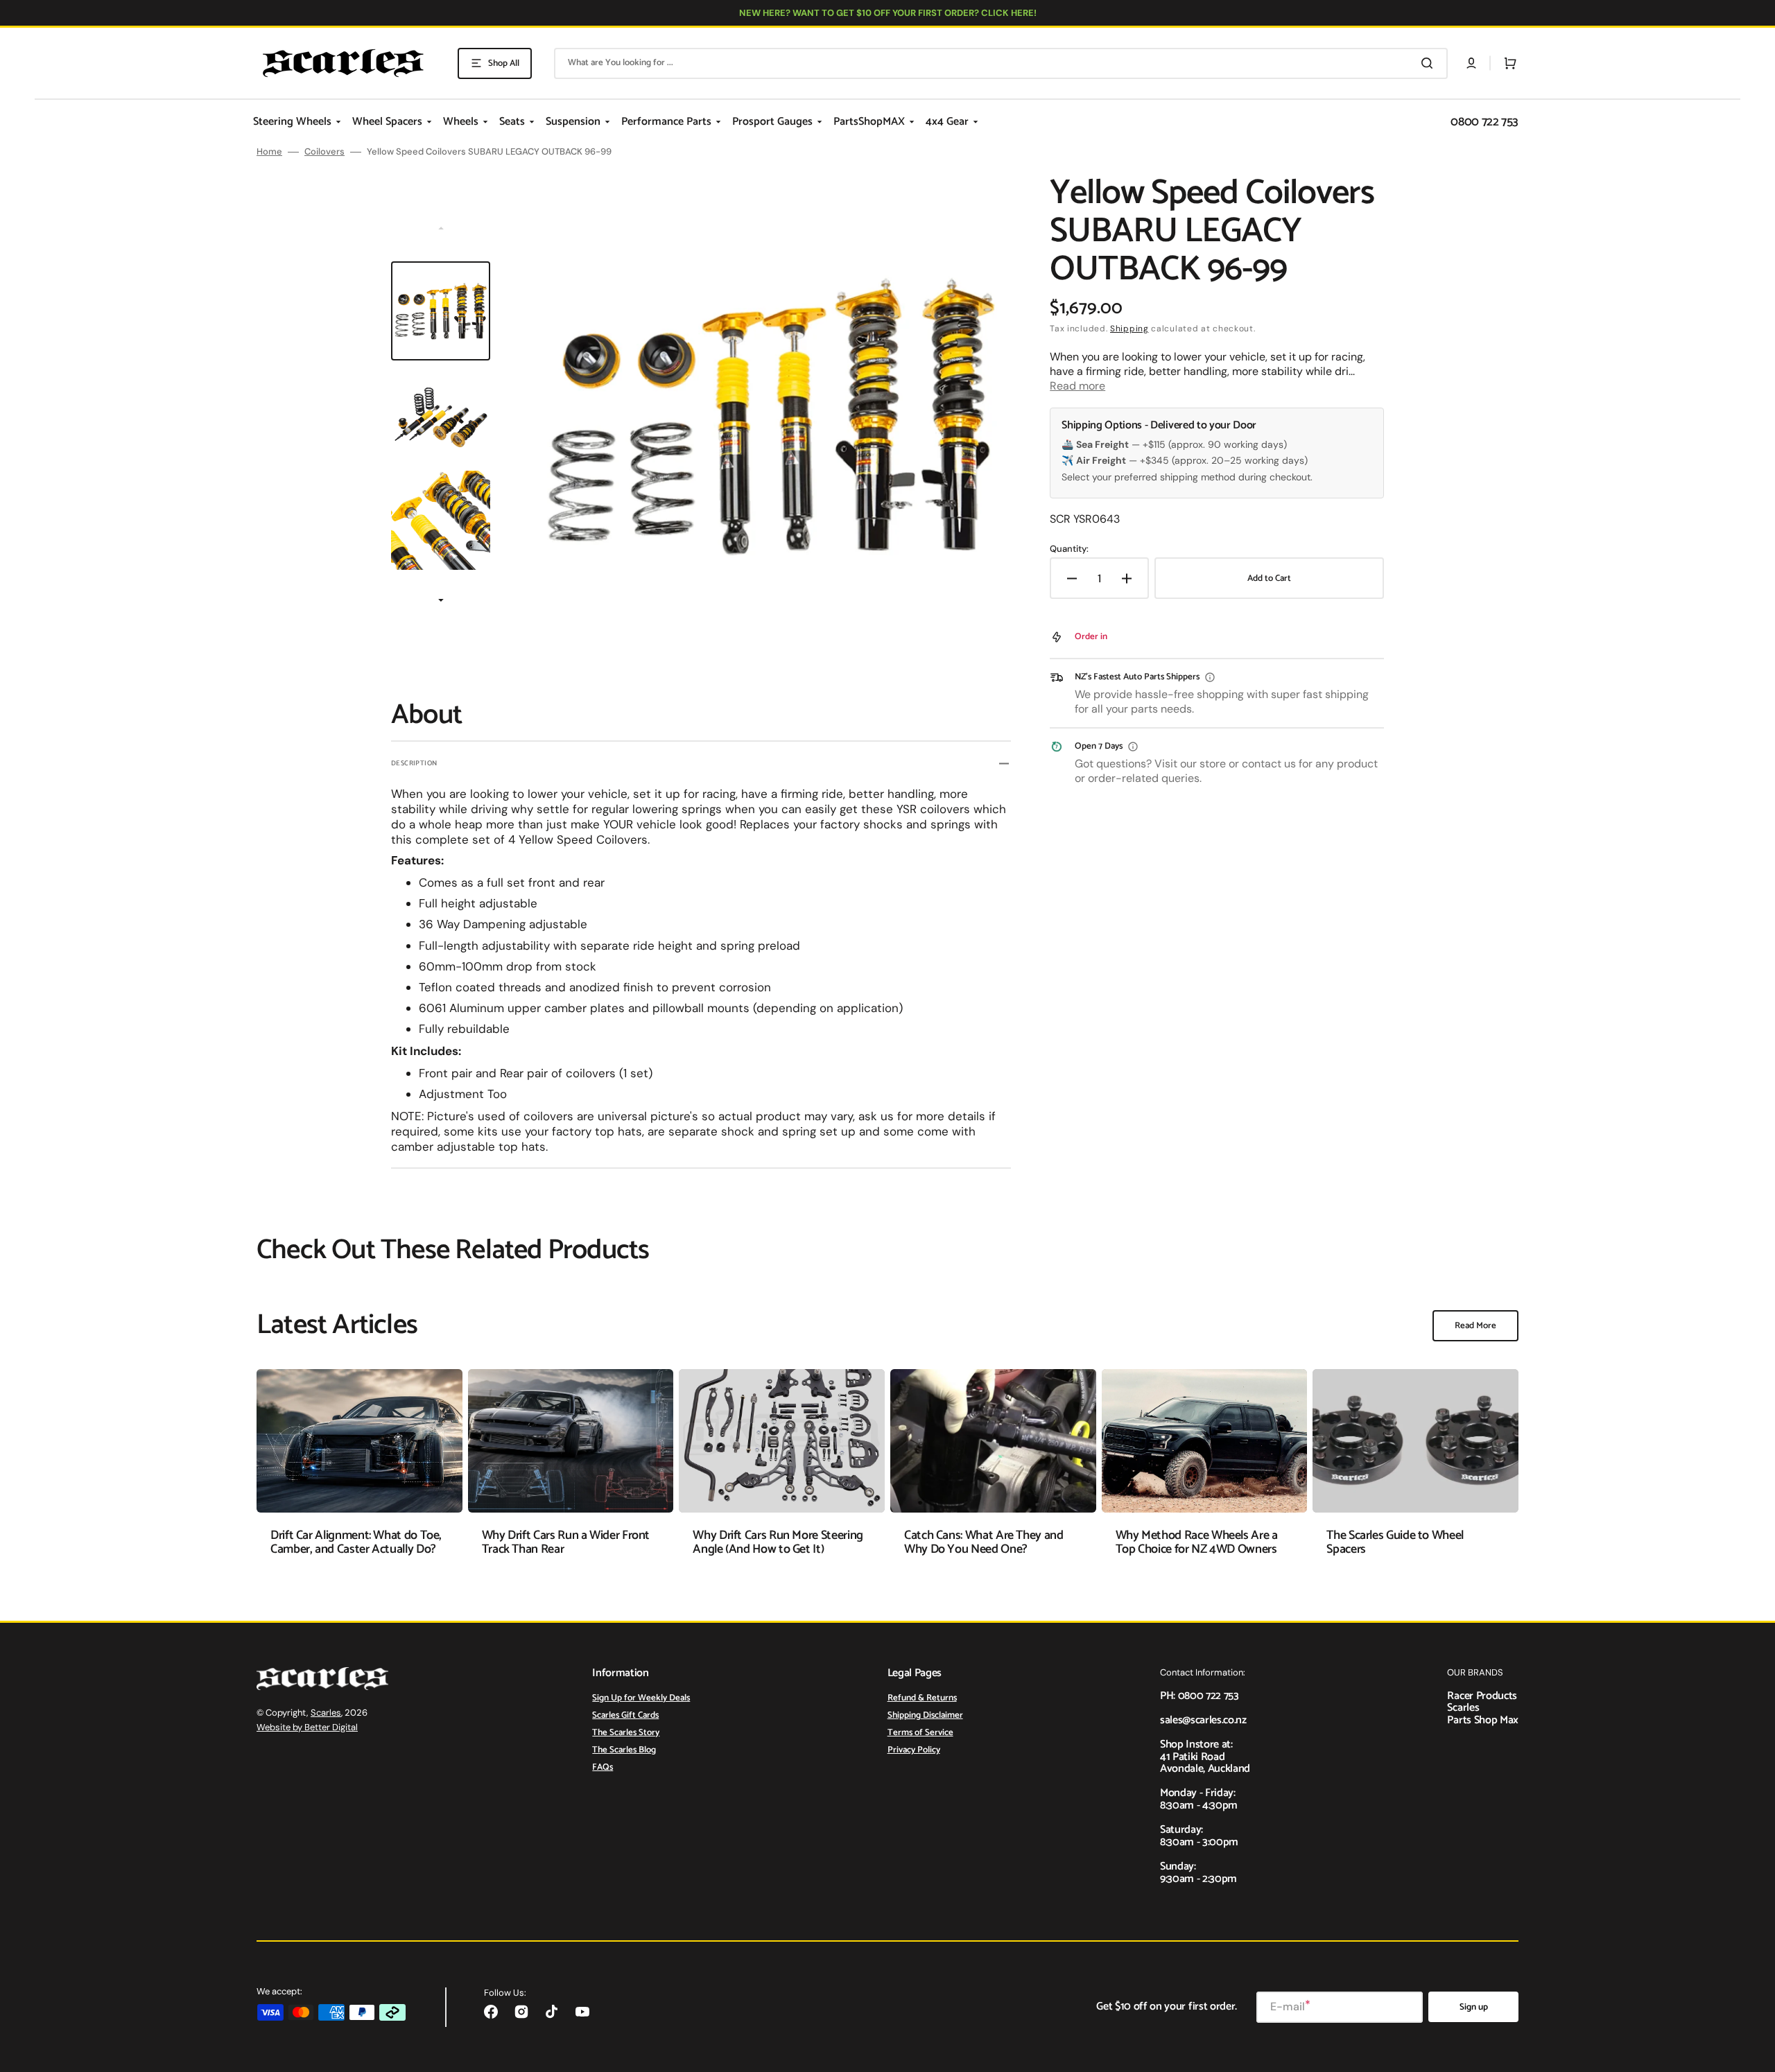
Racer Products (1482, 1696)
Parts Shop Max (1483, 1720)
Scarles (326, 1713)
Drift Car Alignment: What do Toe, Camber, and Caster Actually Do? (356, 1542)
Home (269, 152)
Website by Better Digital (307, 1727)
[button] (1471, 63)
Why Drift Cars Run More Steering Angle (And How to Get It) (778, 1542)
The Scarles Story (626, 1733)
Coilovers (324, 152)
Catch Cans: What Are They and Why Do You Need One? (984, 1542)
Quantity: (1069, 549)
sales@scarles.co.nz (1203, 1720)
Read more (1077, 386)
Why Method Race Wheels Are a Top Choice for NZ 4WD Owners (1197, 1542)
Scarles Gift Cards (625, 1715)
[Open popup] (1210, 677)
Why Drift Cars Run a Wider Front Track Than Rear (566, 1542)
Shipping (1129, 329)
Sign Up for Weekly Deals (641, 1699)
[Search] (1430, 63)
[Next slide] (441, 602)
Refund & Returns (922, 1699)
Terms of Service (920, 1733)
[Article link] (360, 1473)
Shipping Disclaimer (925, 1715)
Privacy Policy (914, 1750)
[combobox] (1001, 63)
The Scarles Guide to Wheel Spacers (1395, 1542)
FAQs (603, 1767)
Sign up (1474, 2007)
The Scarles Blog (624, 1750)
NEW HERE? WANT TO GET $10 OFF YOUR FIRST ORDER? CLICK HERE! (888, 13)
